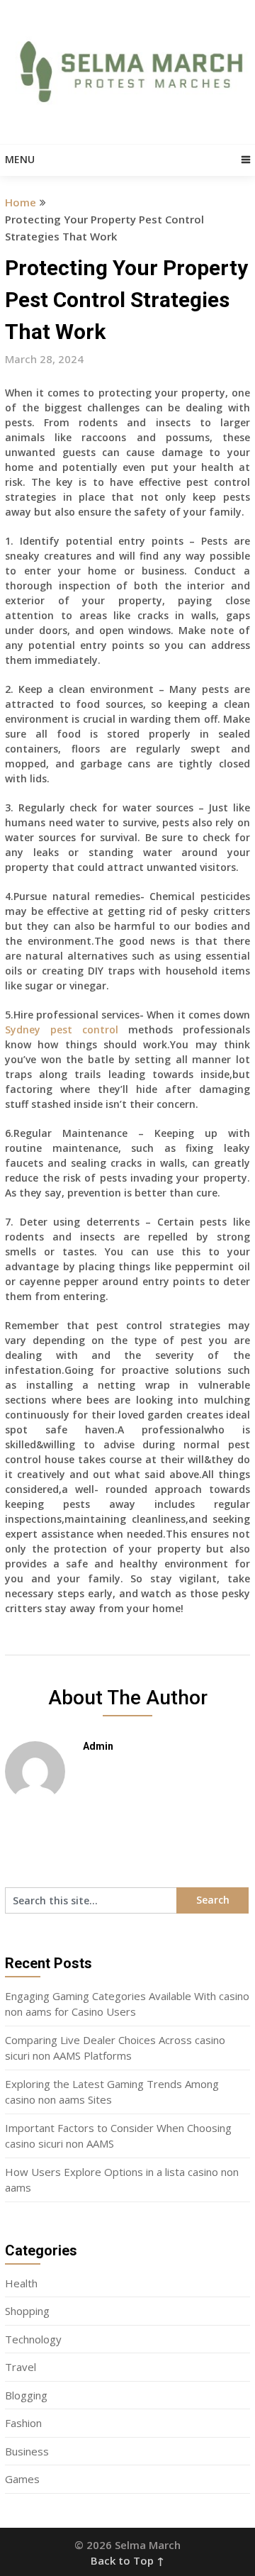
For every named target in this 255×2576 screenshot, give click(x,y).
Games (22, 2479)
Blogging (26, 2395)
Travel (21, 2367)
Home (21, 202)
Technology (33, 2339)
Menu (20, 159)
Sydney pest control (62, 1029)
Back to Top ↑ (127, 2560)
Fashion (23, 2423)
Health (21, 2283)
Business (27, 2451)
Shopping (27, 2311)
